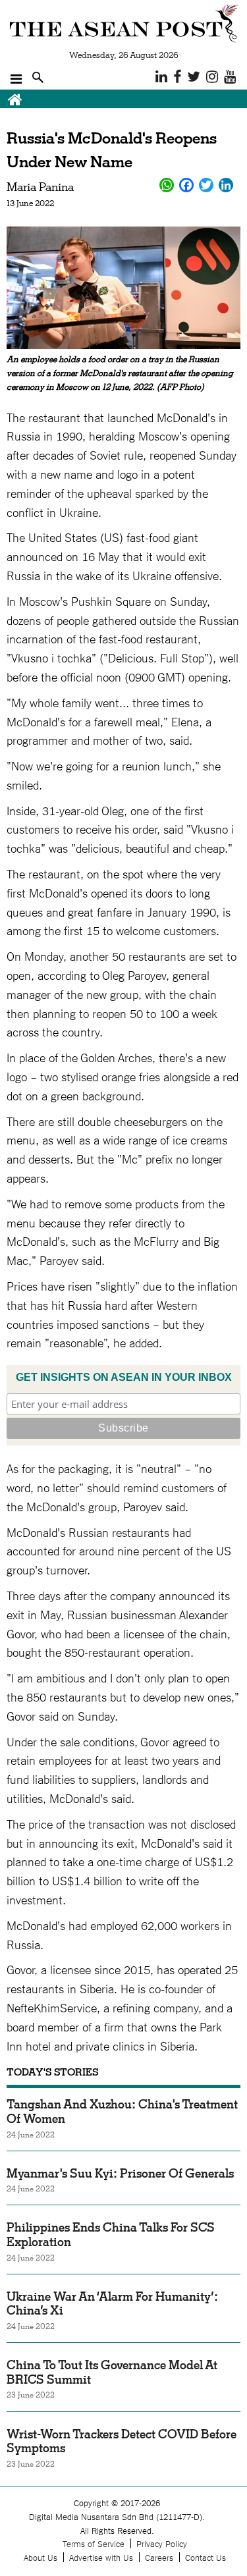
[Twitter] (206, 185)
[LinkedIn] (226, 185)
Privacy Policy (162, 2543)
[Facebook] (186, 185)
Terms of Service (94, 2543)
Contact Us (206, 2557)
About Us (41, 2557)
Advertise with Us (101, 2557)
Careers (159, 2557)
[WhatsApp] (167, 185)
